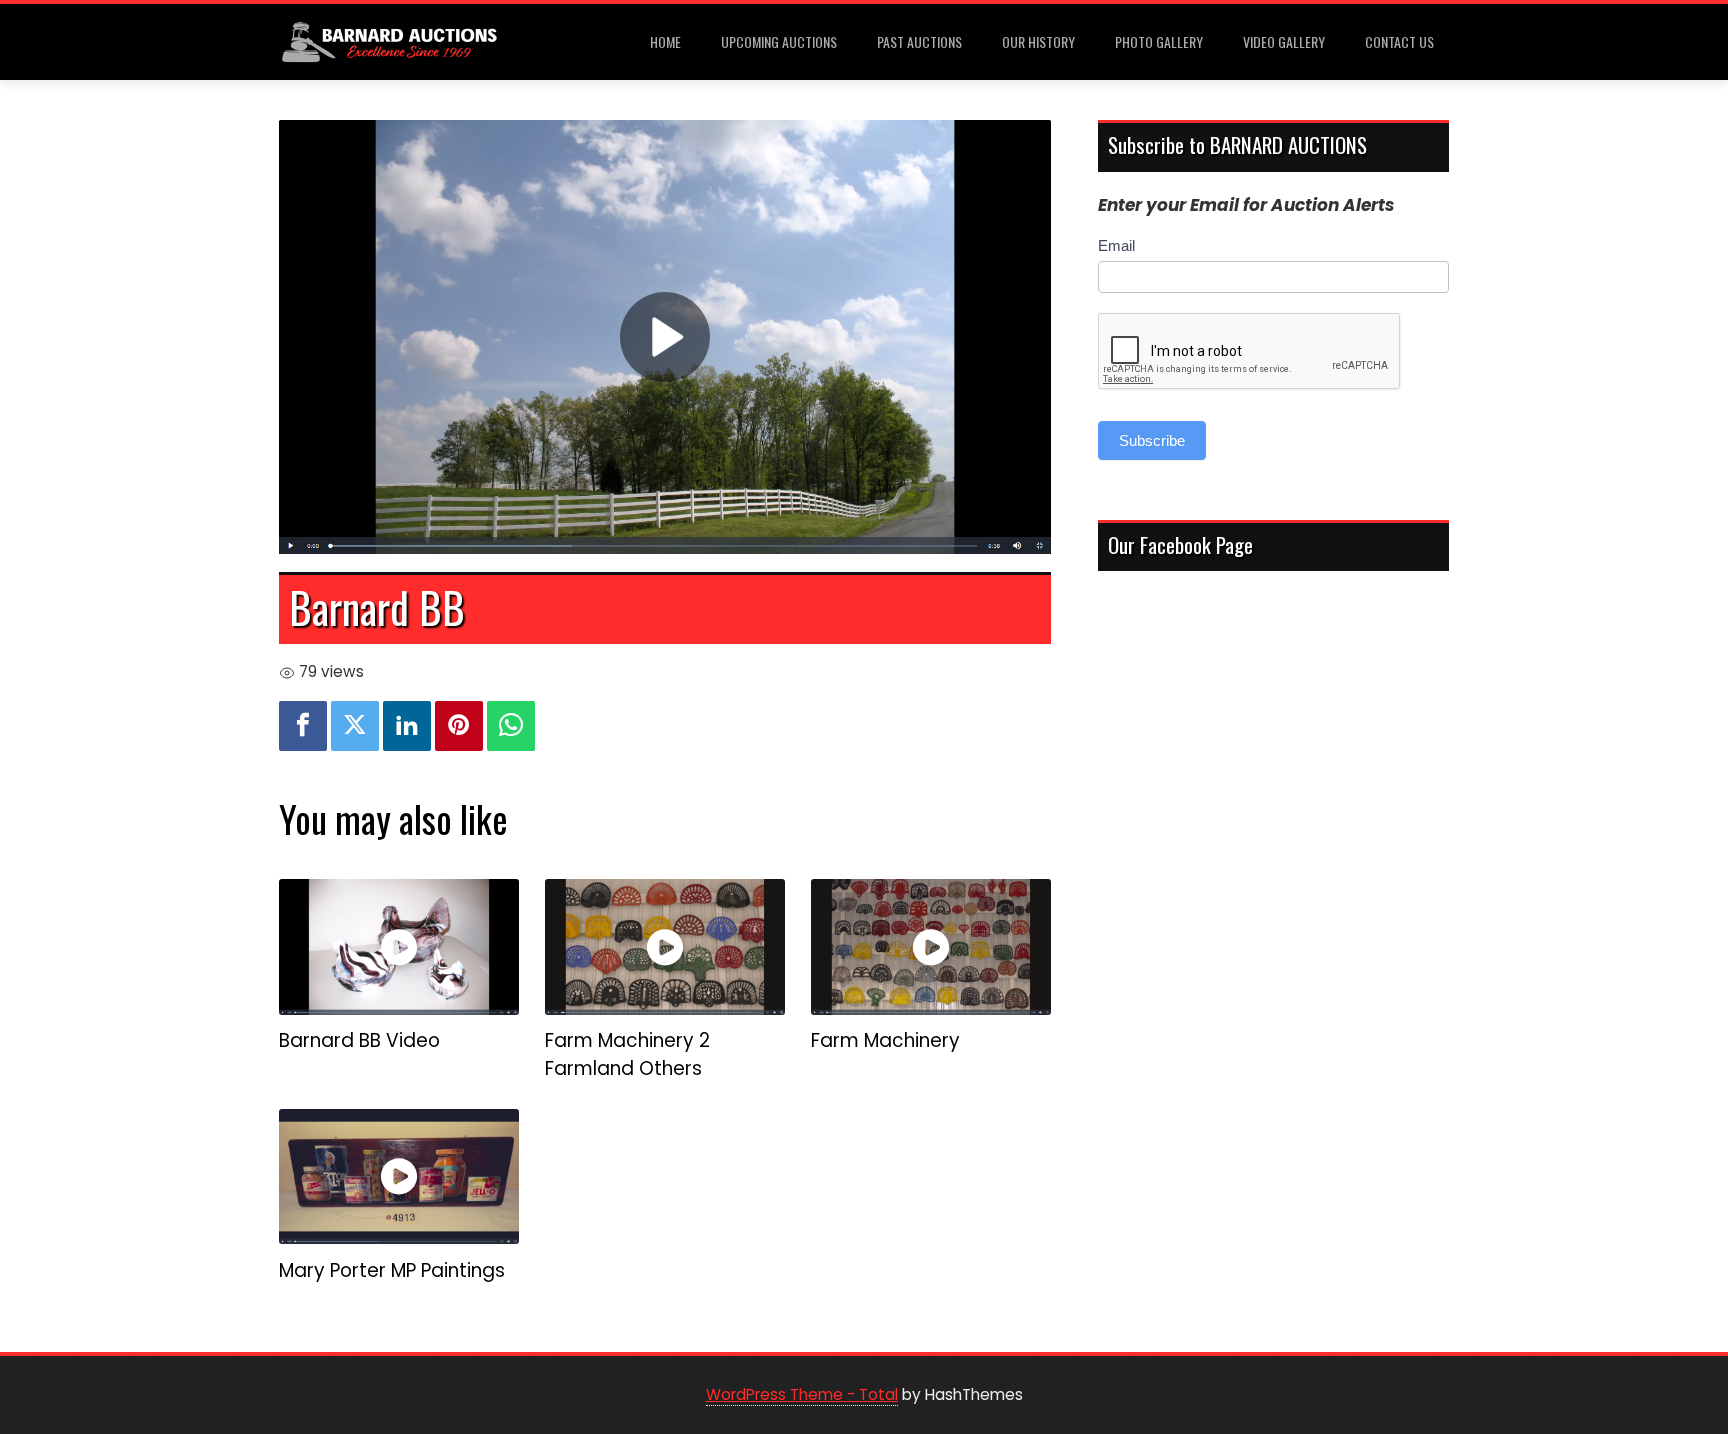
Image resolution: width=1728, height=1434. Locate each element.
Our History (1038, 41)
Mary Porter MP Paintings (392, 1270)
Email (1116, 245)
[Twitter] (355, 726)
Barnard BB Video (359, 1040)
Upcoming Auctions (779, 41)
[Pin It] (459, 726)
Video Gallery (1284, 41)
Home (665, 41)
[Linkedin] (407, 726)
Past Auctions (919, 41)
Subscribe (1152, 440)
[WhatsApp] (511, 726)
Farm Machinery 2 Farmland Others (627, 1054)
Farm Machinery (885, 1040)
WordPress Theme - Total (802, 1394)
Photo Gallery (1159, 41)
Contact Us (1399, 41)
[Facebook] (303, 726)
